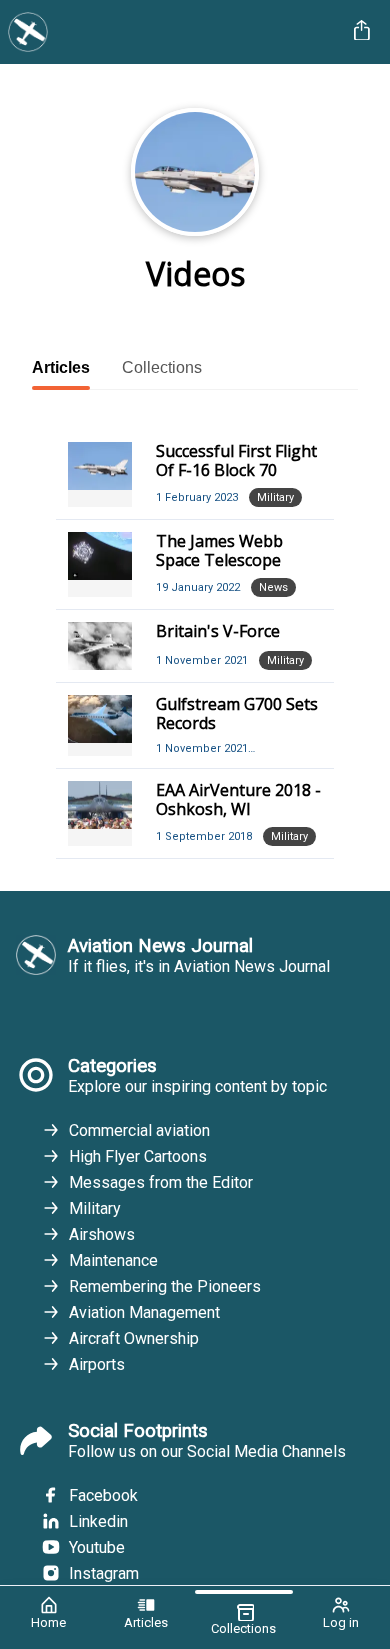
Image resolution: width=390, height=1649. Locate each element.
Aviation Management (144, 1312)
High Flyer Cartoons (138, 1156)
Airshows (102, 1234)
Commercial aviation (139, 1130)
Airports (97, 1364)
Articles (61, 367)
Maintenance (113, 1260)
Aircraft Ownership (134, 1338)
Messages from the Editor (161, 1182)
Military (95, 1208)
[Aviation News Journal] (173, 32)
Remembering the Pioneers (165, 1286)
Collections (162, 367)
